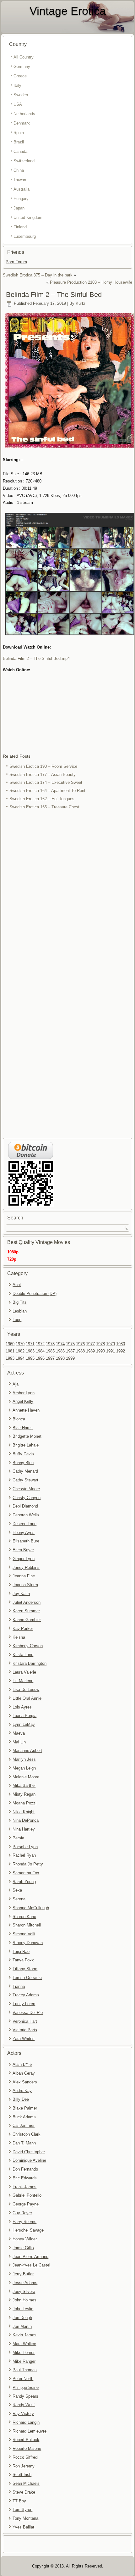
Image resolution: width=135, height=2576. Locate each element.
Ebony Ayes (24, 1533)
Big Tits (20, 1302)
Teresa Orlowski (27, 1978)
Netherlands (24, 114)
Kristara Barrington (30, 1663)
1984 (40, 1351)
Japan (19, 208)
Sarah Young (24, 1882)
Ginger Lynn (24, 1559)
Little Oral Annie (27, 1698)
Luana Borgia (24, 1716)
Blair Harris (23, 1428)
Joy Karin (21, 1594)
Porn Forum (16, 262)
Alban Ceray (24, 2073)
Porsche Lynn (25, 1847)
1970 (20, 1344)
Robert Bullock (26, 2440)
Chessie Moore (26, 1489)
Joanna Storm (25, 1585)
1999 (70, 1358)
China (19, 170)
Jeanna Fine (24, 1576)
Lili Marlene (23, 1681)
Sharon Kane (24, 1917)
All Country (24, 57)
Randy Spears (25, 2396)
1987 (70, 1351)
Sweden (21, 95)
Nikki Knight (24, 1812)
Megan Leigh (24, 1768)
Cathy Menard (25, 1471)
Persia (18, 1838)
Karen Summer (26, 1611)
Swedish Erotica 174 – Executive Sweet (46, 782)
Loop (17, 1320)
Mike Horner (24, 2353)
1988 (80, 1351)
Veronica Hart (25, 2021)
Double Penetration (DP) (35, 1294)
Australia (22, 189)
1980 (121, 1344)
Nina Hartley (24, 1829)
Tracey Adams (26, 1995)
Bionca (19, 1419)
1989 (90, 1351)
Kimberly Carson (28, 1646)
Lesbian (20, 1311)
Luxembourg (25, 236)
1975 (70, 1344)
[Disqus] (67, 895)
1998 (60, 1358)
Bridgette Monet (27, 1436)
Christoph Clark (27, 2134)
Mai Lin (19, 1742)
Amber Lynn (24, 1393)
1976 (80, 1344)
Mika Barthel (24, 1785)
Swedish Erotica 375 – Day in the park (38, 275)
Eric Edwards (25, 2178)
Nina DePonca (26, 1820)
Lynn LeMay (24, 1724)
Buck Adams (24, 2117)
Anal (17, 1285)
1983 (30, 1351)
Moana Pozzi (24, 1803)
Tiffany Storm (25, 1969)
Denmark (22, 123)
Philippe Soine (26, 2387)
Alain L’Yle (22, 2064)
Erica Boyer (23, 1550)
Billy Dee (21, 2099)
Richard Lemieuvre (30, 2431)
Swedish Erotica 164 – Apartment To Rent (47, 791)
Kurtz (81, 303)
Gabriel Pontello (27, 2195)
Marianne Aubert (27, 1751)
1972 (40, 1344)
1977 (90, 1344)
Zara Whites (24, 2039)
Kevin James (24, 2335)
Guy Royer (22, 2213)
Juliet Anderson (27, 1602)
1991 (111, 1351)
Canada (20, 151)
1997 (50, 1358)
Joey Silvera (24, 2292)
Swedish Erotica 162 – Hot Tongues (42, 799)
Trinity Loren (24, 2004)
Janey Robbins (26, 1567)
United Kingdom (28, 217)
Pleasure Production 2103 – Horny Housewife (91, 282)
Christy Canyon (27, 1498)
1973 (50, 1344)
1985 (50, 1351)
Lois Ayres (22, 1707)
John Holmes (24, 2300)
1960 (10, 1344)
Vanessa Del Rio (28, 2013)
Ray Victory (23, 2414)
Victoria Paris (25, 2030)
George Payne (26, 2204)
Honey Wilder (25, 2239)
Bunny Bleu (23, 1463)
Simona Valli (24, 1934)
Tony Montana (25, 2518)
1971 (30, 1344)
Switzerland (24, 161)
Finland (20, 227)
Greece (20, 76)
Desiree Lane (24, 1524)
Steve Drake (24, 2492)
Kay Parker (23, 1628)
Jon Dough (22, 2318)
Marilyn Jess (24, 1759)
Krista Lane (23, 1655)
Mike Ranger (24, 2361)
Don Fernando (25, 2169)
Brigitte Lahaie (26, 1445)
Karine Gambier (27, 1620)
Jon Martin (22, 2326)
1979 (111, 1344)
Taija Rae (21, 1952)
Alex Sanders (25, 2082)
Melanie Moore (26, 1777)
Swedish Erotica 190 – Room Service (43, 766)
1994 (20, 1358)
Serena (19, 1899)
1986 (60, 1351)
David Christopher (29, 2152)
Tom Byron (22, 2509)
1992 (121, 1351)
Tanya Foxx (23, 1960)
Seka (17, 1890)
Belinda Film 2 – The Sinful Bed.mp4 (36, 658)
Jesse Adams (25, 2283)
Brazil (19, 142)
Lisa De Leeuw (26, 1689)
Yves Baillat (23, 2527)
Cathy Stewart (25, 1480)
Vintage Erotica (68, 11)
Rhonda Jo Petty (28, 1864)
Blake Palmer (25, 2108)
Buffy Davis (23, 1454)
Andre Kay (22, 2091)
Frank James (24, 2187)
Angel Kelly (23, 1401)
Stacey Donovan (28, 1943)
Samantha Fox (26, 1873)
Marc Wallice (24, 2344)
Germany (22, 67)
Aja (16, 1384)
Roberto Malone (27, 2448)
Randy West (24, 2405)
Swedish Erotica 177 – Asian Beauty (43, 775)
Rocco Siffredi (25, 2457)
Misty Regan (24, 1794)
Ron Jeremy (24, 2466)
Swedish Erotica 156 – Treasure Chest (44, 807)
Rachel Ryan (24, 1855)
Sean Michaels (26, 2483)
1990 (100, 1351)
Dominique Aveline (29, 2160)
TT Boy (19, 2501)
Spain (19, 133)
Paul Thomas (25, 2370)
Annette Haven (26, 1410)
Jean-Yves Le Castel (31, 2265)
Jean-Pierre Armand (30, 2257)
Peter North (23, 2379)
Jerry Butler (23, 2274)
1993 (10, 1358)
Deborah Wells (26, 1515)
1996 (40, 1358)
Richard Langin (26, 2422)
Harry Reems (24, 2222)
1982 (20, 1351)
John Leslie (23, 2309)
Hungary (21, 199)
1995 (30, 1358)
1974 (60, 1344)
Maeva (19, 1733)
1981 (10, 1351)
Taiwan (20, 180)
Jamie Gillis (23, 2248)
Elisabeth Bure (26, 1541)
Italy (17, 85)
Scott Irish (22, 2475)
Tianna (19, 1986)
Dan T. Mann (24, 2143)
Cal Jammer (24, 2125)
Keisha (19, 1637)
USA (18, 104)
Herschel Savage (28, 2230)
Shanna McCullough (31, 1908)
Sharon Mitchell (27, 1925)
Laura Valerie (24, 1672)
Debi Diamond (25, 1506)
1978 (100, 1344)
